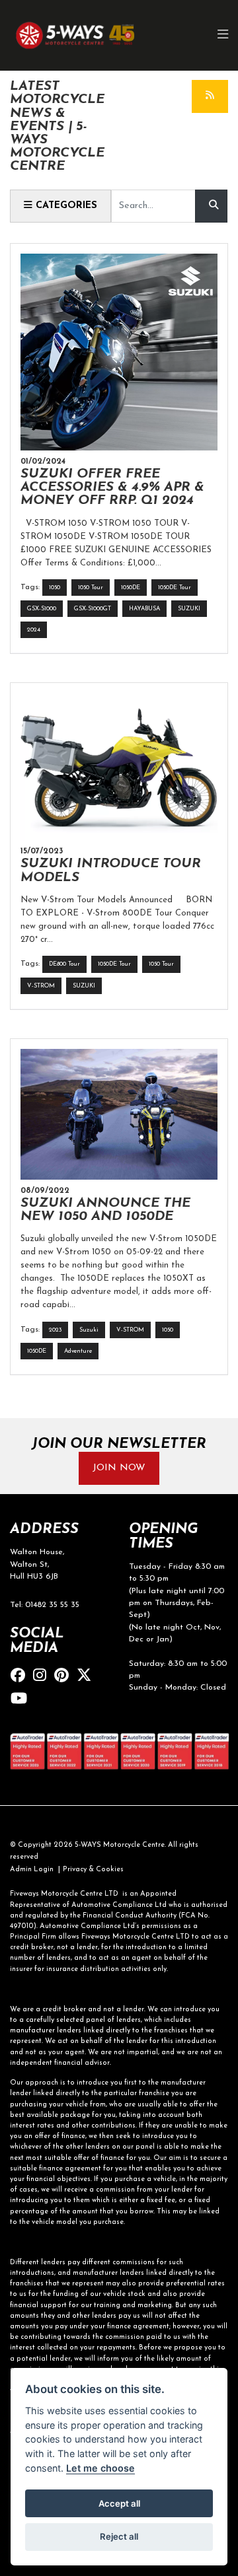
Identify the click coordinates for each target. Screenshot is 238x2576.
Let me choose (100, 2468)
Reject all (119, 2536)
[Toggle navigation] (223, 35)
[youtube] (22, 1700)
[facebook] (21, 1677)
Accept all (119, 2503)
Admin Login (32, 1870)
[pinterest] (65, 1677)
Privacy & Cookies (93, 1870)
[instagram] (43, 1677)
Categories (65, 206)
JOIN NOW (119, 1468)
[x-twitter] (87, 1677)
